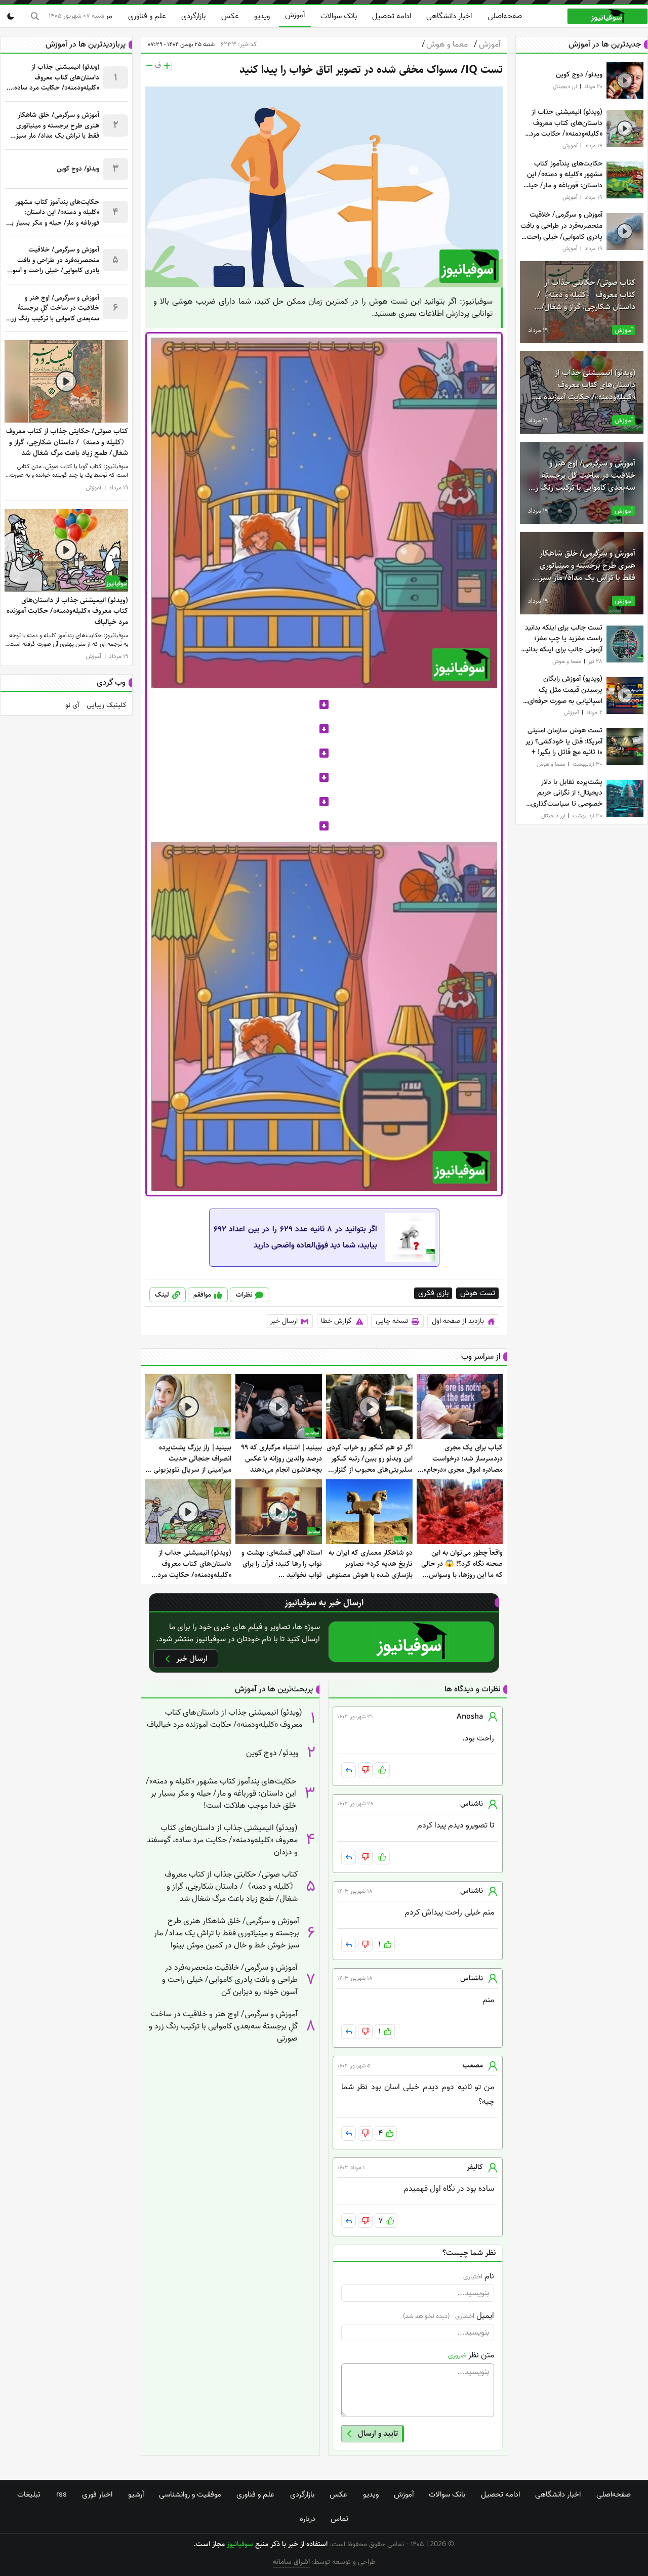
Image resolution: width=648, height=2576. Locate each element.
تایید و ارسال (378, 2434)
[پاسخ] (349, 1770)
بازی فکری (433, 1293)
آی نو (72, 705)
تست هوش (478, 1293)
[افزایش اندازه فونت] (167, 66)
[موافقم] (382, 1770)
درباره (308, 2519)
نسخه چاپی (392, 1321)
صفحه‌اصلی (505, 16)
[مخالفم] (365, 1770)
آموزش (295, 15)
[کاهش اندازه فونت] (149, 66)
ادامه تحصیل (392, 16)
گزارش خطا (336, 1321)
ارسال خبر (284, 1321)
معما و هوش (445, 45)
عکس (230, 16)
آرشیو (136, 2495)
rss (62, 2495)
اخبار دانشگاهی (449, 16)
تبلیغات (29, 2495)
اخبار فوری (97, 2495)
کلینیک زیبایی (107, 705)
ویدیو (262, 16)
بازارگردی (193, 16)
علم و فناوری (147, 16)
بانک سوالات (339, 16)
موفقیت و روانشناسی (190, 2495)
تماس (339, 2519)
